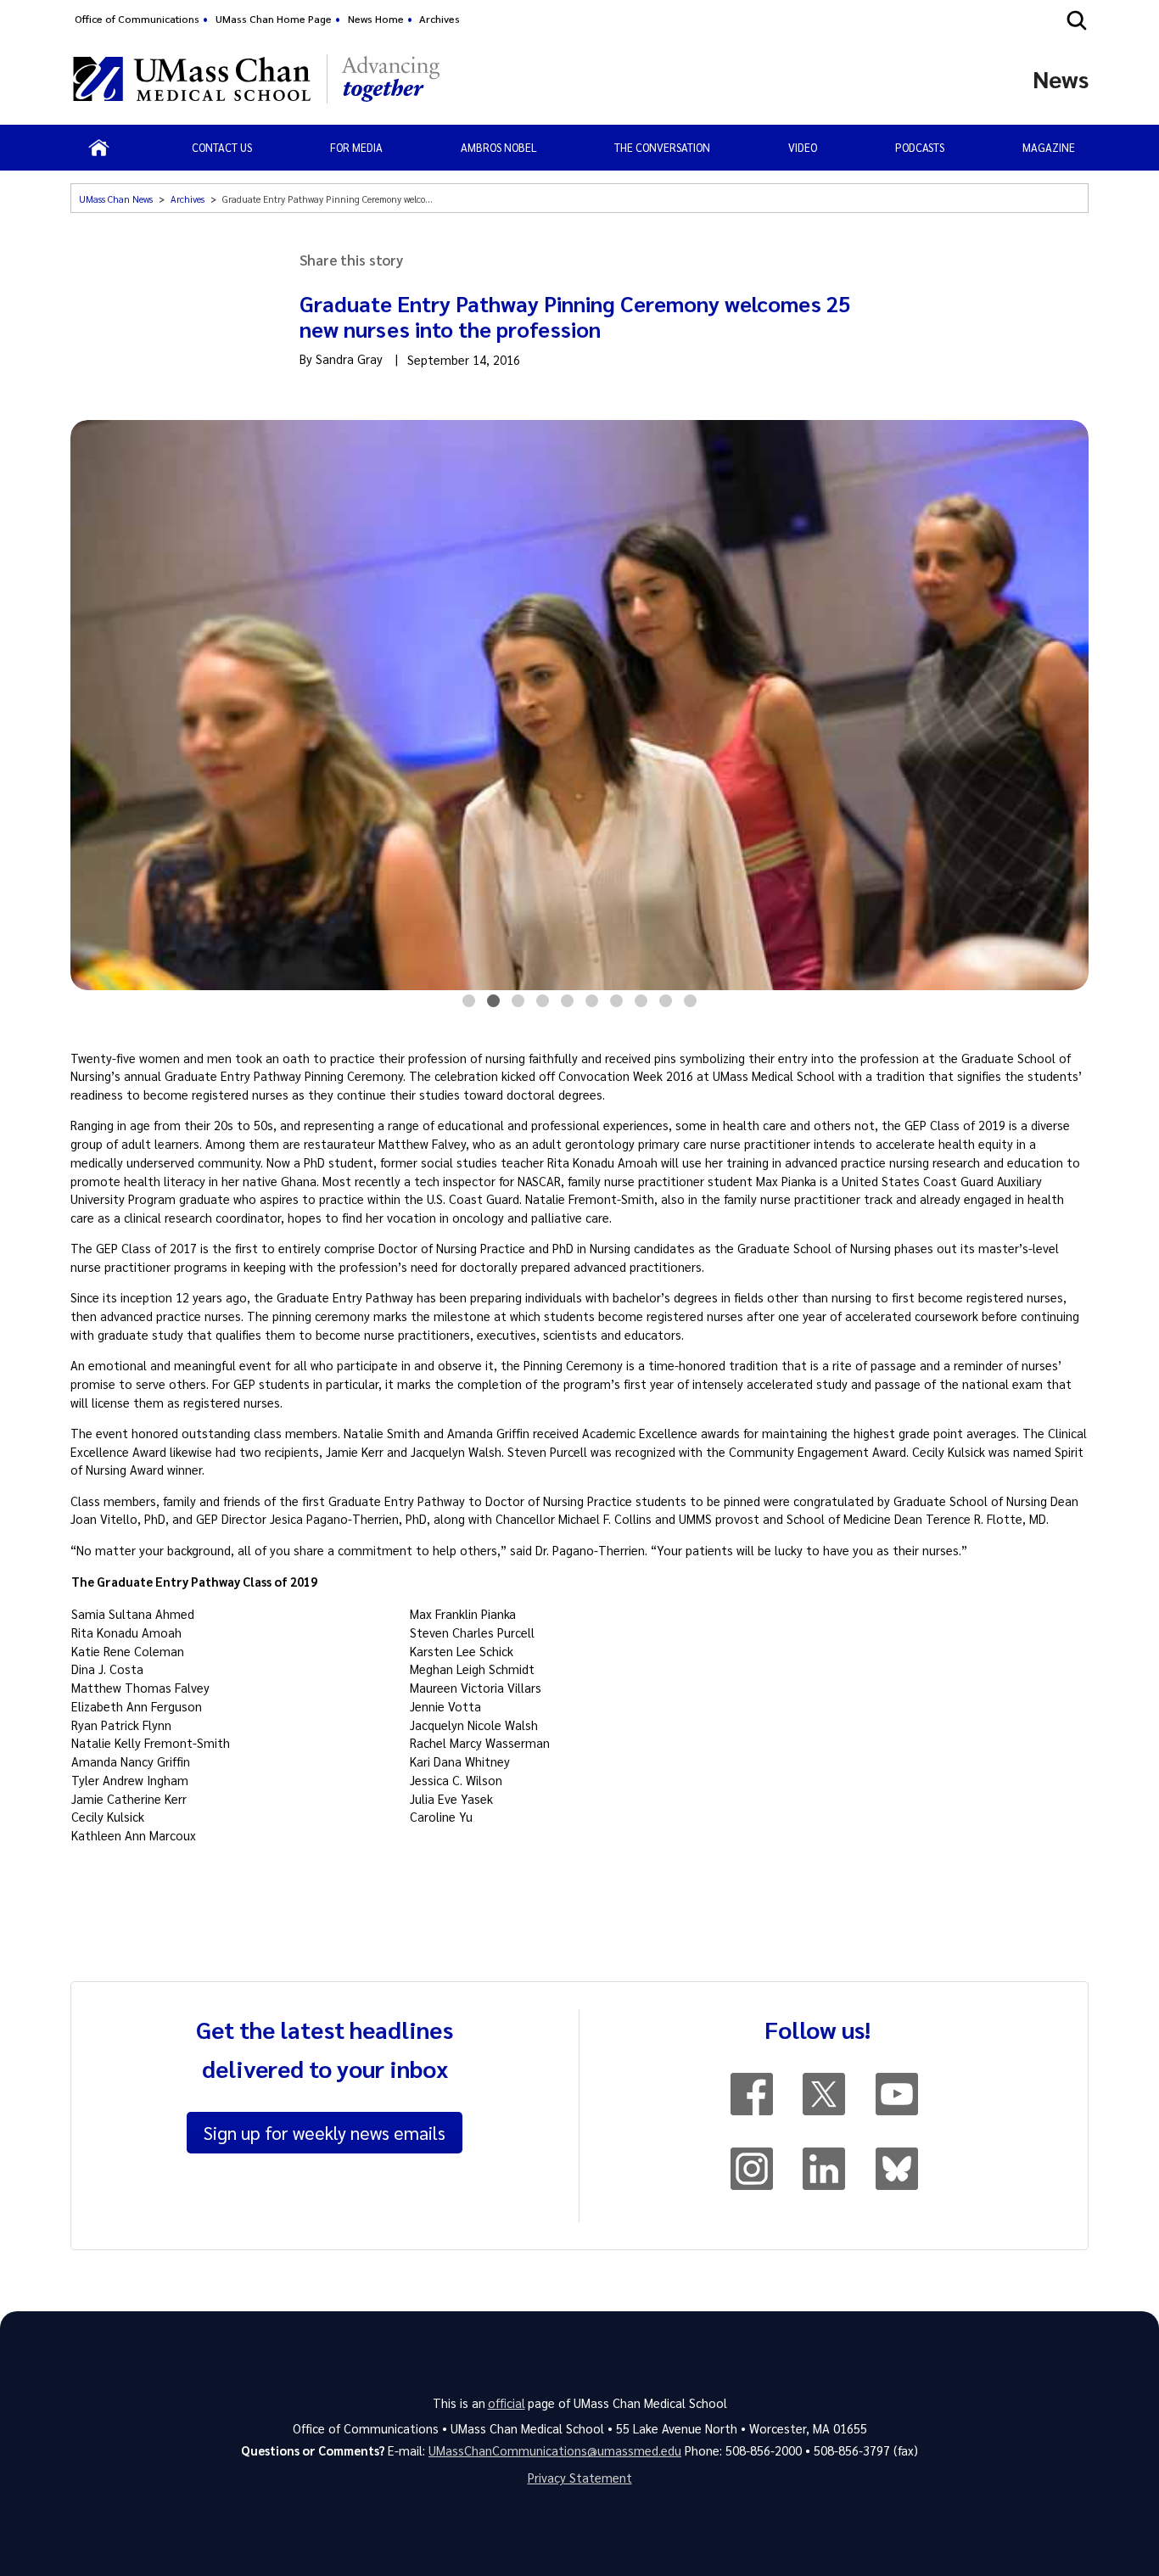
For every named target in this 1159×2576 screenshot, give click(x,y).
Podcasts (920, 147)
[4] (543, 1005)
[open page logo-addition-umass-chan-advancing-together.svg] (391, 79)
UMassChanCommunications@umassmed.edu (555, 2450)
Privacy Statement (580, 2478)
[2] (493, 1005)
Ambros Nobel (499, 147)
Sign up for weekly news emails (325, 2132)
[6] (592, 1005)
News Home (376, 19)
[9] (666, 1005)
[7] (616, 1005)
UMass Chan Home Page (274, 19)
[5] (567, 1005)
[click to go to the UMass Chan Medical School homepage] (192, 79)
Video (803, 147)
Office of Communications (137, 19)
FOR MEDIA (356, 147)
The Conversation (662, 147)
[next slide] (1073, 707)
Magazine (1049, 147)
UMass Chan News (116, 199)
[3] (518, 1005)
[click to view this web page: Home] (99, 148)
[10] (690, 1005)
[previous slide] (86, 707)
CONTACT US (222, 147)
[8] (641, 1005)
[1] (469, 1005)
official (507, 2403)
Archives (440, 19)
